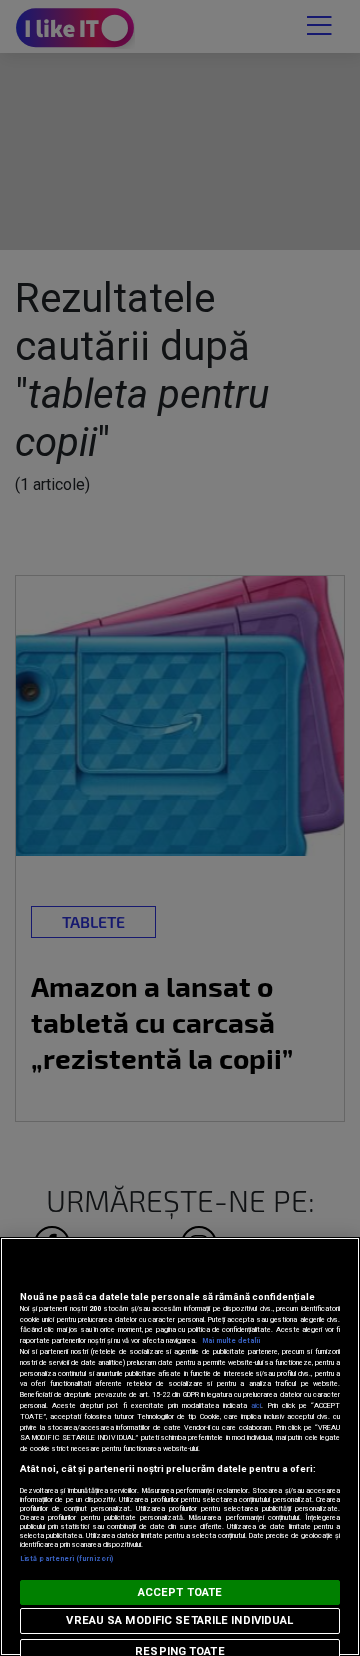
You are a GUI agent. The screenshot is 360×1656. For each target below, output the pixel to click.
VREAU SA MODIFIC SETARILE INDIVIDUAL (179, 1620)
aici (256, 1405)
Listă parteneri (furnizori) (66, 1558)
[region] (180, 1446)
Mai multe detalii (231, 1340)
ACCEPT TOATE (180, 1592)
